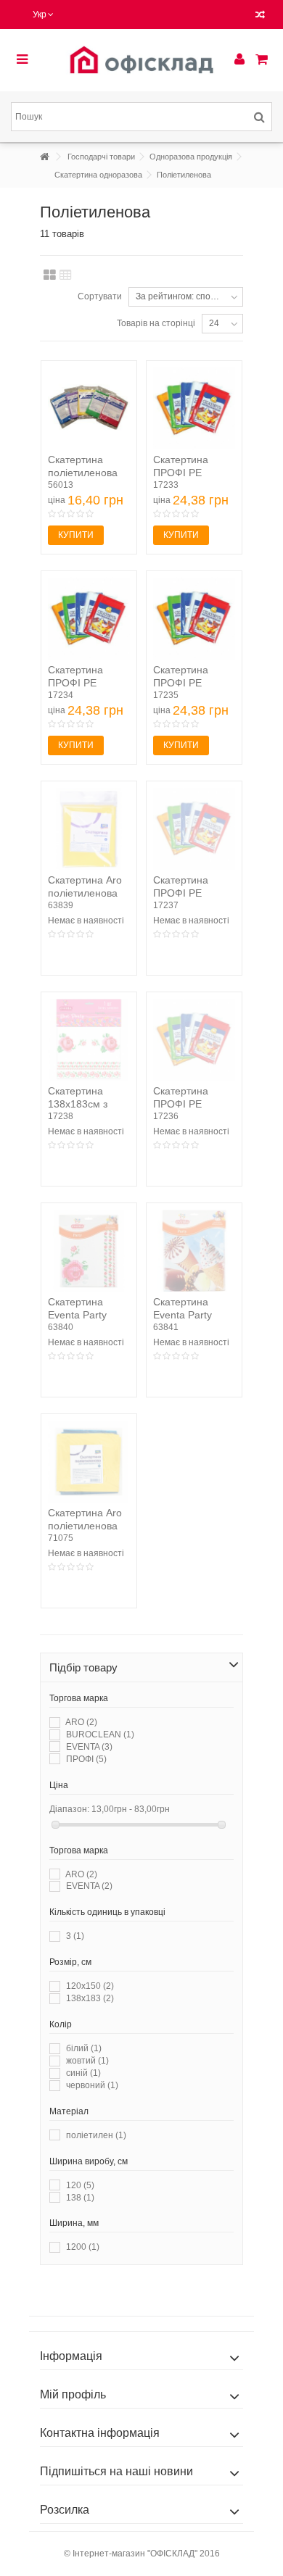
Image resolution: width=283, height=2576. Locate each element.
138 (80, 2198)
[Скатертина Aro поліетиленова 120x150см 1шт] (89, 829)
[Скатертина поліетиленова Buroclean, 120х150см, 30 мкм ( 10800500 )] (89, 408)
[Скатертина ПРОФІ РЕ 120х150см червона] (194, 829)
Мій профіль (73, 2394)
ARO (81, 1722)
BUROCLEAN (100, 1734)
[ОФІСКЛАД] (141, 60)
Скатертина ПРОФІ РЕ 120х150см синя (192, 1104)
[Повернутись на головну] (44, 157)
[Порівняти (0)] (260, 16)
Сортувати (100, 296)
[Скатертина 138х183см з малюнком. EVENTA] (89, 1040)
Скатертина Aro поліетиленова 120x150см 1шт (85, 893)
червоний (92, 2085)
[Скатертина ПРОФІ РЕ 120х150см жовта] (89, 619)
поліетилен (96, 2135)
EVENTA (89, 1747)
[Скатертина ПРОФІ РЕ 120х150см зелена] (194, 619)
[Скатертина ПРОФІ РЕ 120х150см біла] (194, 408)
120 (80, 2185)
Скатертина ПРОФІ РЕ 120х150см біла (190, 473)
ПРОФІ (86, 1759)
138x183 (90, 1998)
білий (84, 2048)
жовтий (87, 2061)
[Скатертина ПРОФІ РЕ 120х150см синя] (194, 1040)
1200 (83, 2247)
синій (83, 2073)
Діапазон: (69, 1809)
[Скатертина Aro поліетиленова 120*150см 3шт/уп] (89, 1462)
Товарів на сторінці (156, 323)
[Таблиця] (66, 275)
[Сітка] (50, 275)
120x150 (90, 1986)
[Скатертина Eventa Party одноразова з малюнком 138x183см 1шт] (89, 1251)
